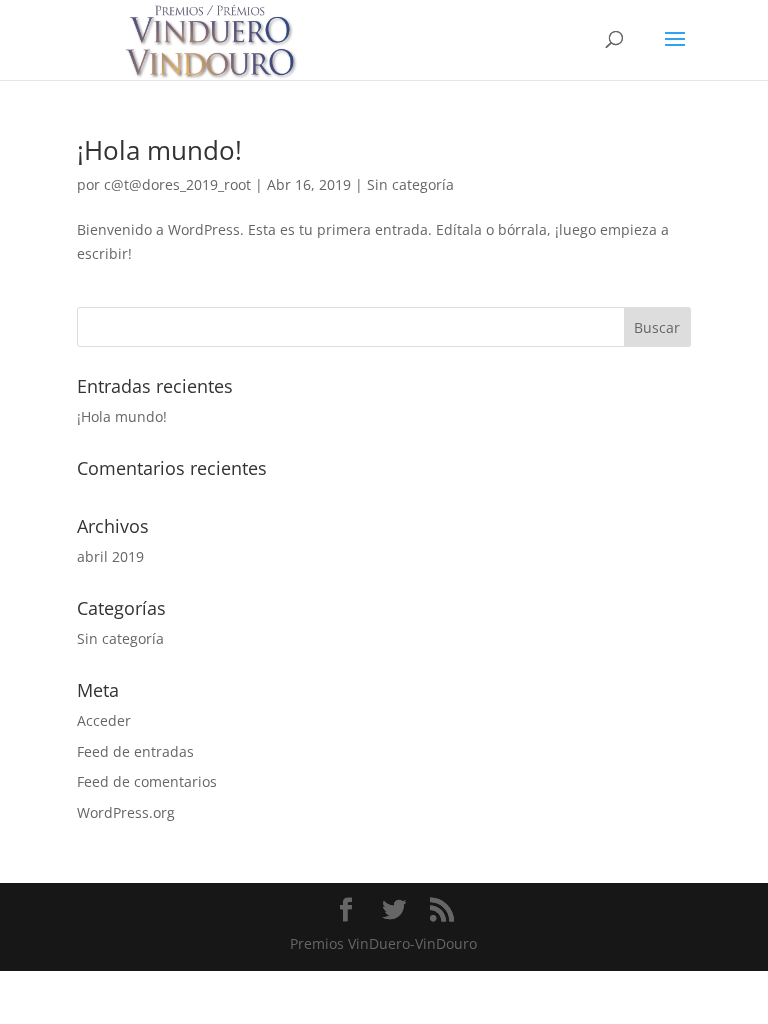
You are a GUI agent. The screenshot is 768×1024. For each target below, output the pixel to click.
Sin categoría (410, 184)
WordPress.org (126, 812)
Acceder (104, 720)
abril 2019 (110, 556)
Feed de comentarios (147, 781)
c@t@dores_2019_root (177, 184)
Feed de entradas (135, 751)
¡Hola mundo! (159, 150)
